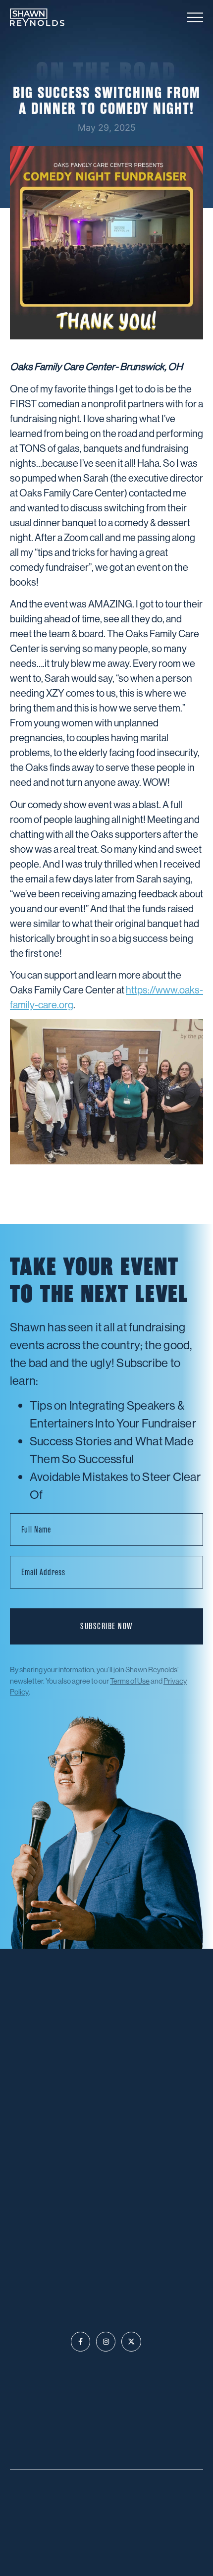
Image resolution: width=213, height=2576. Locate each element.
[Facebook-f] (80, 2341)
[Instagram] (106, 2341)
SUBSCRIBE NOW (106, 1626)
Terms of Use (130, 1681)
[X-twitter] (131, 2341)
